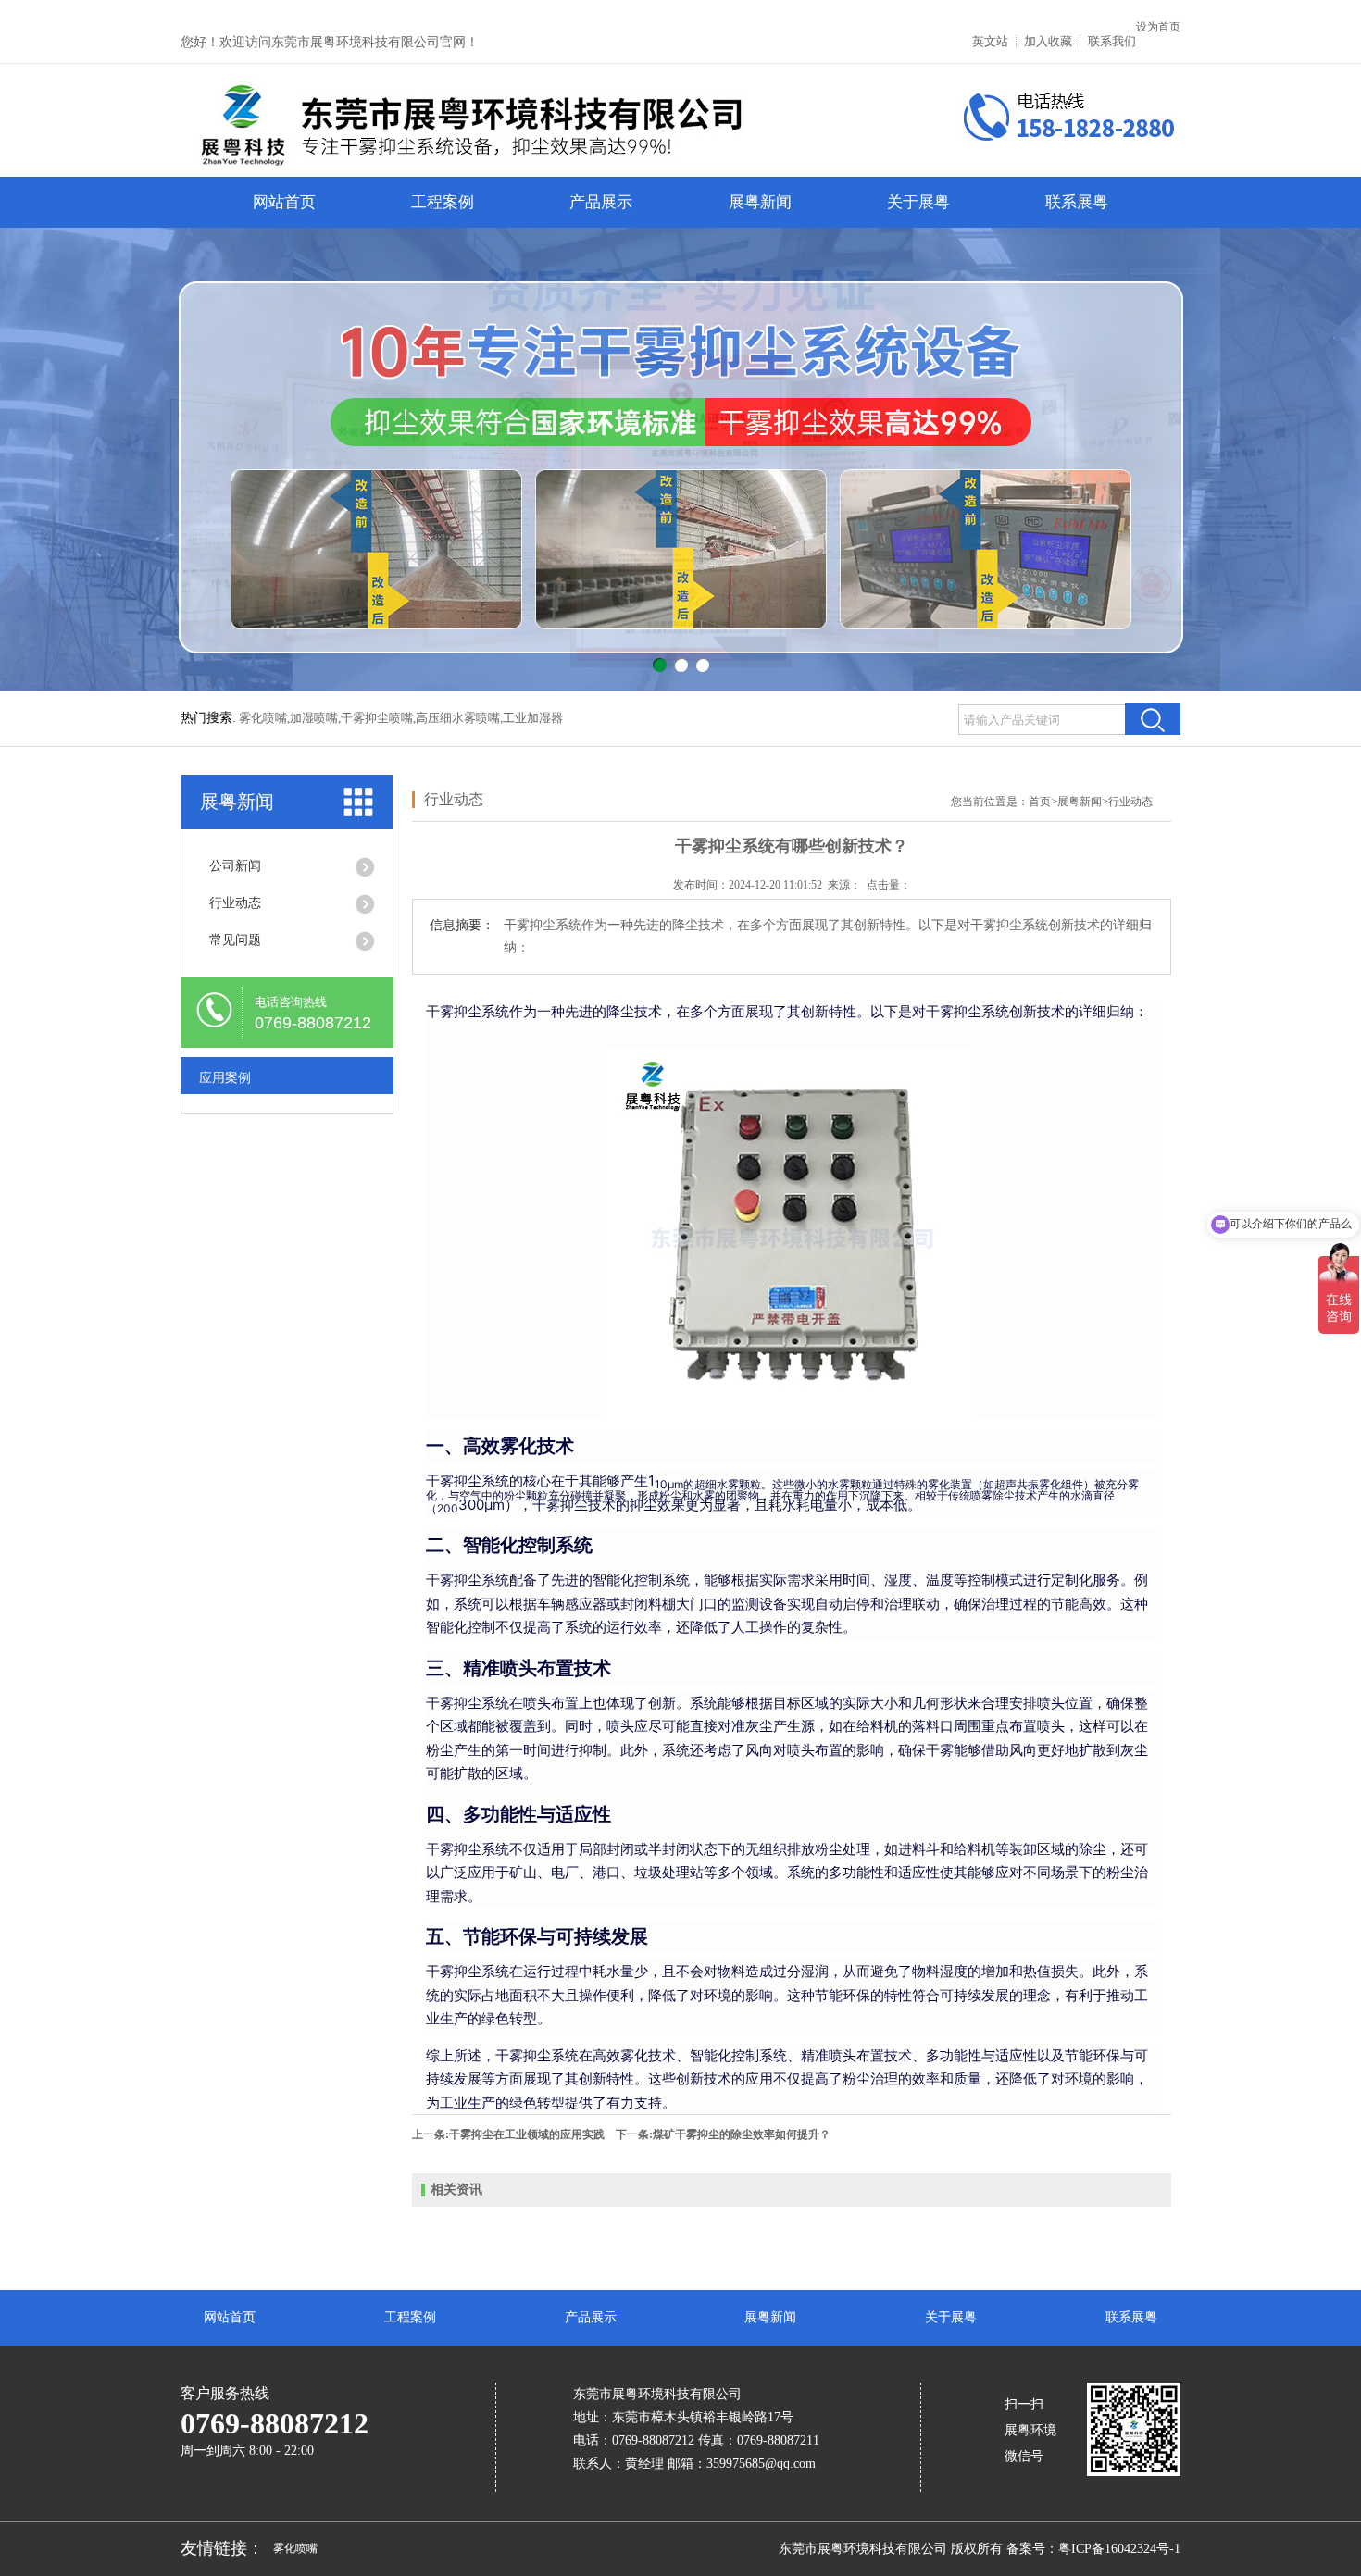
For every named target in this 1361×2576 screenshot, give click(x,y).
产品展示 (601, 202)
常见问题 (235, 940)
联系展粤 (1077, 202)
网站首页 (284, 202)
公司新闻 (235, 866)
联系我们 (1112, 41)
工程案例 (443, 202)
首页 (1040, 802)
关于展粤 (918, 202)
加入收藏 (1048, 41)
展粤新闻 (760, 202)
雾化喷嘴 (295, 2548)
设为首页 (1158, 27)
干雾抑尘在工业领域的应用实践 (527, 2134)
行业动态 (235, 903)
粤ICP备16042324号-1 (1119, 2549)
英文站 (990, 41)
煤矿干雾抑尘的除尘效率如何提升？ (742, 2134)
